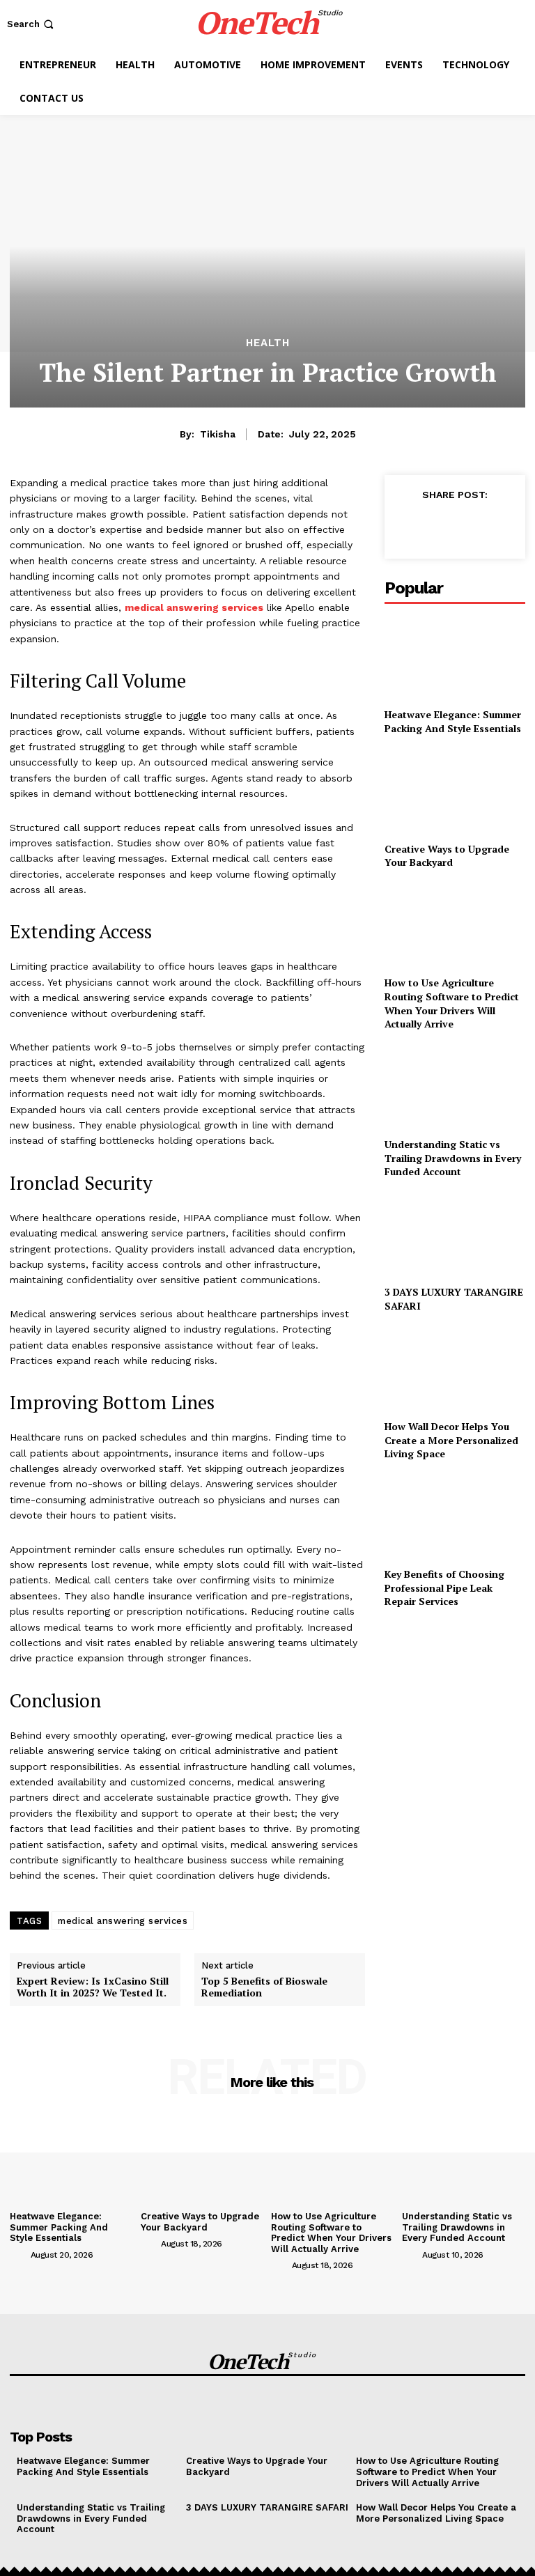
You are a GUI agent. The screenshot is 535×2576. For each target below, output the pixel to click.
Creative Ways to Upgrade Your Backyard (447, 856)
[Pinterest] (472, 526)
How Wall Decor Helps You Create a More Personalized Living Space (451, 1440)
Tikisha (218, 434)
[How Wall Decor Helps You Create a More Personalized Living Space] (455, 1369)
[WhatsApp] (504, 526)
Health (268, 343)
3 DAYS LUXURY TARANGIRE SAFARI (267, 2507)
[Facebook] (408, 526)
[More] (439, 2404)
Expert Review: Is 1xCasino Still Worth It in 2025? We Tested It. (93, 1987)
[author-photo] (19, 2254)
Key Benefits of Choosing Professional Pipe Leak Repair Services (444, 1588)
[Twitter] (440, 526)
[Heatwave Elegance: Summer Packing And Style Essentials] (455, 657)
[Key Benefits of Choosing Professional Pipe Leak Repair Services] (455, 1517)
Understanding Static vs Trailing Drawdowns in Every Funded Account (453, 1158)
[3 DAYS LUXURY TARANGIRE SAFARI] (455, 1235)
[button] (32, 24)
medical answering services (123, 1921)
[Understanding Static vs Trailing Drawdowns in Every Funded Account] (455, 1087)
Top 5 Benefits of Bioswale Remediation (264, 1987)
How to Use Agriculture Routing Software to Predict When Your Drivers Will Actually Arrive (452, 1003)
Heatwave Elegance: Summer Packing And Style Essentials (453, 721)
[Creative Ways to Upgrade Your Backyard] (455, 791)
